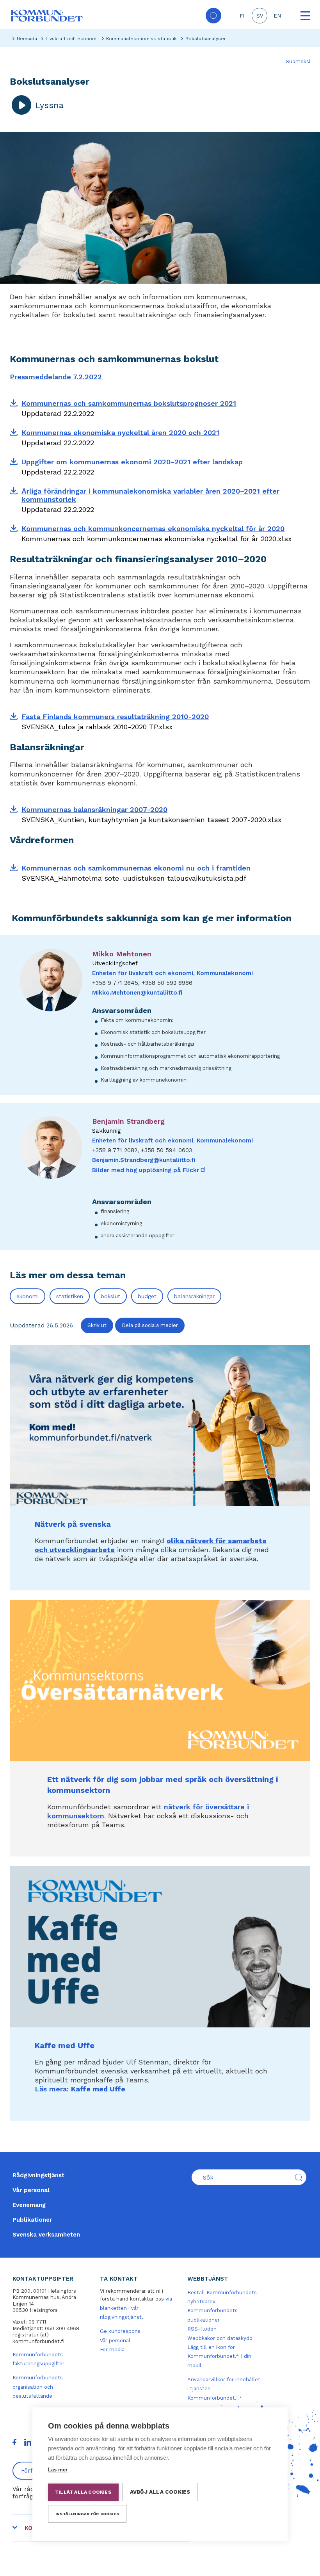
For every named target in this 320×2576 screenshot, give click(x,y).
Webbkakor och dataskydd (220, 2338)
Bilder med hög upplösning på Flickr (149, 1170)
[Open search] (213, 16)
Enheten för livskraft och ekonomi (143, 973)
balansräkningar (194, 1296)
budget (147, 1296)
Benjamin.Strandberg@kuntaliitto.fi (144, 1160)
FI (242, 16)
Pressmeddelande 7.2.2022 (56, 377)
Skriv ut (97, 1325)
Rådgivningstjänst (38, 2175)
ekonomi (28, 1296)
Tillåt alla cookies (83, 2492)
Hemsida (27, 39)
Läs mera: (80, 2089)
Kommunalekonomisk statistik (141, 39)
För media (112, 2349)
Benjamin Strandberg (128, 1121)
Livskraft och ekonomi (72, 39)
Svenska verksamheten (46, 2235)
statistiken (70, 1296)
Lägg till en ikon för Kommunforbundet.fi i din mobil (219, 2356)
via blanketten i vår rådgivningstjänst (136, 2308)
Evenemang (29, 2205)
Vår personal (31, 2190)
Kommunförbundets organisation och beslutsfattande (38, 2387)
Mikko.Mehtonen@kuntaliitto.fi (137, 993)
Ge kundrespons (120, 2331)
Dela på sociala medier (150, 1325)
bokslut (110, 1296)
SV (260, 16)
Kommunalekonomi (225, 973)
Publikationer (32, 2220)
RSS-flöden (202, 2329)
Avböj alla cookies (160, 2492)
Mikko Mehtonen (122, 954)
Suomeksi (298, 61)
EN (277, 16)
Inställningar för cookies (87, 2514)
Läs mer (58, 2470)
